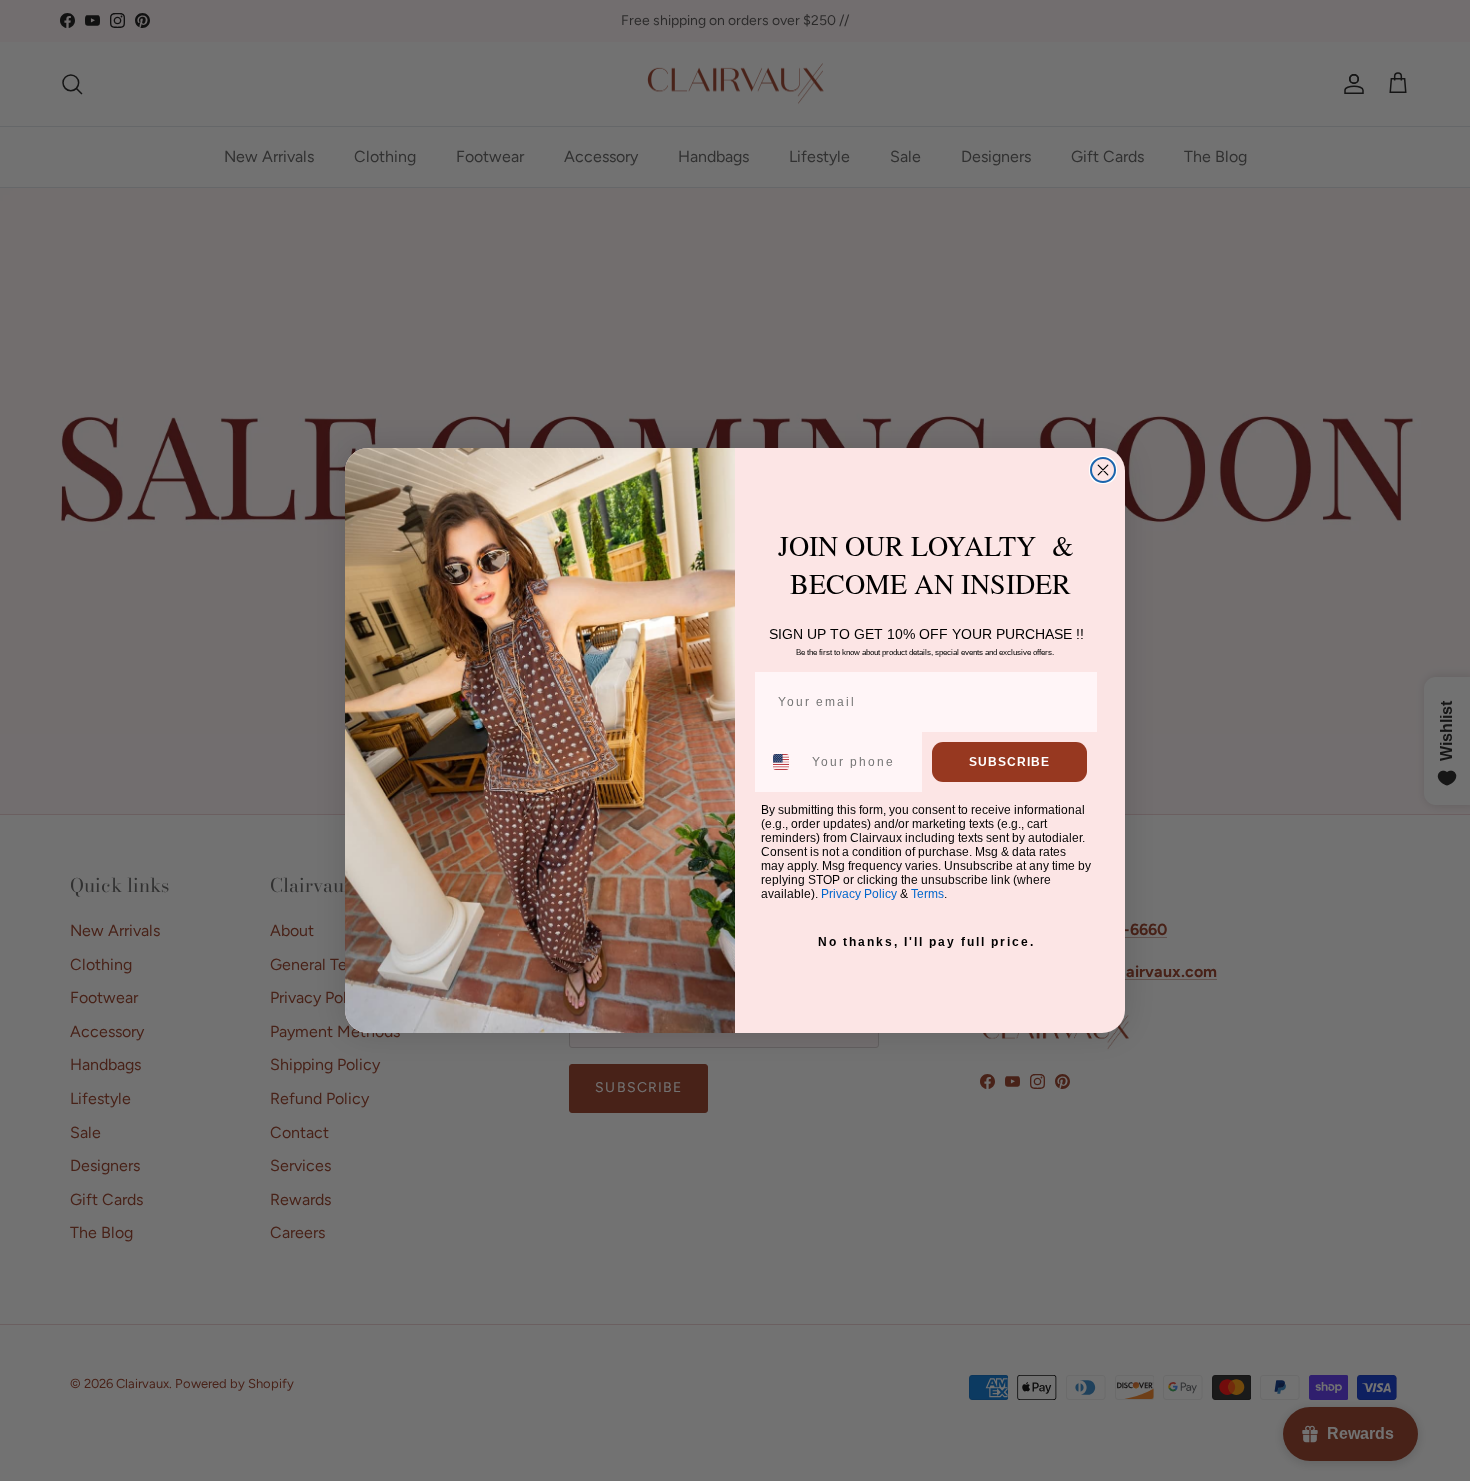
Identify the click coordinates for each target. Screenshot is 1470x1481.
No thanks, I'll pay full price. (926, 942)
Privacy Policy (859, 894)
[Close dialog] (1103, 470)
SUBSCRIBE (1009, 762)
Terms (927, 894)
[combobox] (782, 762)
